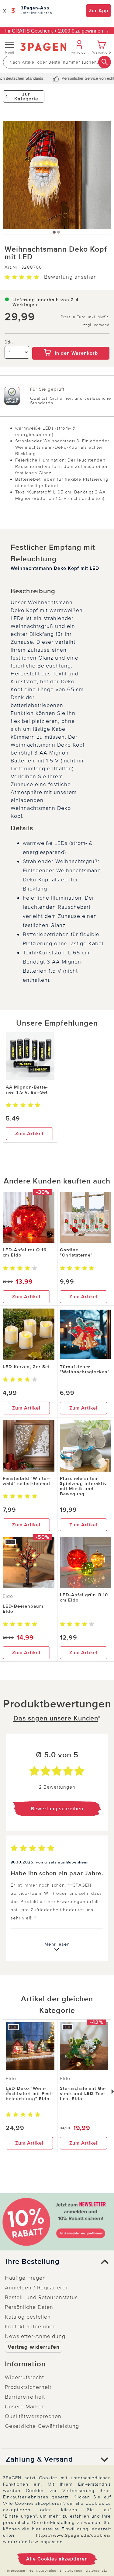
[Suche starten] (105, 62)
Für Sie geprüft (47, 389)
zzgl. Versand (96, 325)
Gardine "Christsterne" (76, 1252)
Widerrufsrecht (24, 2377)
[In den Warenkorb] (71, 343)
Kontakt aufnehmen (30, 2327)
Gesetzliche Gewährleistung (42, 2426)
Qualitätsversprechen (33, 2416)
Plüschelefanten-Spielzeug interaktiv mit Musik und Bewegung (83, 1486)
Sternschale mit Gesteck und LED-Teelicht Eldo (83, 2093)
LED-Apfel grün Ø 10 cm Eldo (84, 1597)
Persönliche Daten (29, 2307)
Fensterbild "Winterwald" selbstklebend (26, 1481)
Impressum (16, 2571)
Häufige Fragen (25, 2278)
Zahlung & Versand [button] (39, 2459)
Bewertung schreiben (57, 1809)
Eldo (8, 1596)
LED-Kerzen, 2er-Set (26, 1367)
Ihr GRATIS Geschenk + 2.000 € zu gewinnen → (57, 31)
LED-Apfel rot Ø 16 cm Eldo (25, 1252)
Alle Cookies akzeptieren (57, 2559)
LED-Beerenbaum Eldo (23, 1609)
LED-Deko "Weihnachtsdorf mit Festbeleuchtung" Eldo (29, 2093)
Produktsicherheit (28, 2387)
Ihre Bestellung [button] (33, 2262)
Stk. (9, 342)
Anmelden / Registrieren (37, 2288)
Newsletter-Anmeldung (35, 2336)
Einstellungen (71, 2571)
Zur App (98, 11)
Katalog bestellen (28, 2317)
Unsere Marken (25, 2407)
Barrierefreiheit (25, 2397)
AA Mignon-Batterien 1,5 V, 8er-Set (27, 1090)
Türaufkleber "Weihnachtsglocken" (85, 1369)
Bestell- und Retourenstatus (41, 2297)
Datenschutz (96, 2571)
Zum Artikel (29, 1134)
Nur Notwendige (42, 2571)
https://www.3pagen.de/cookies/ (73, 2535)
